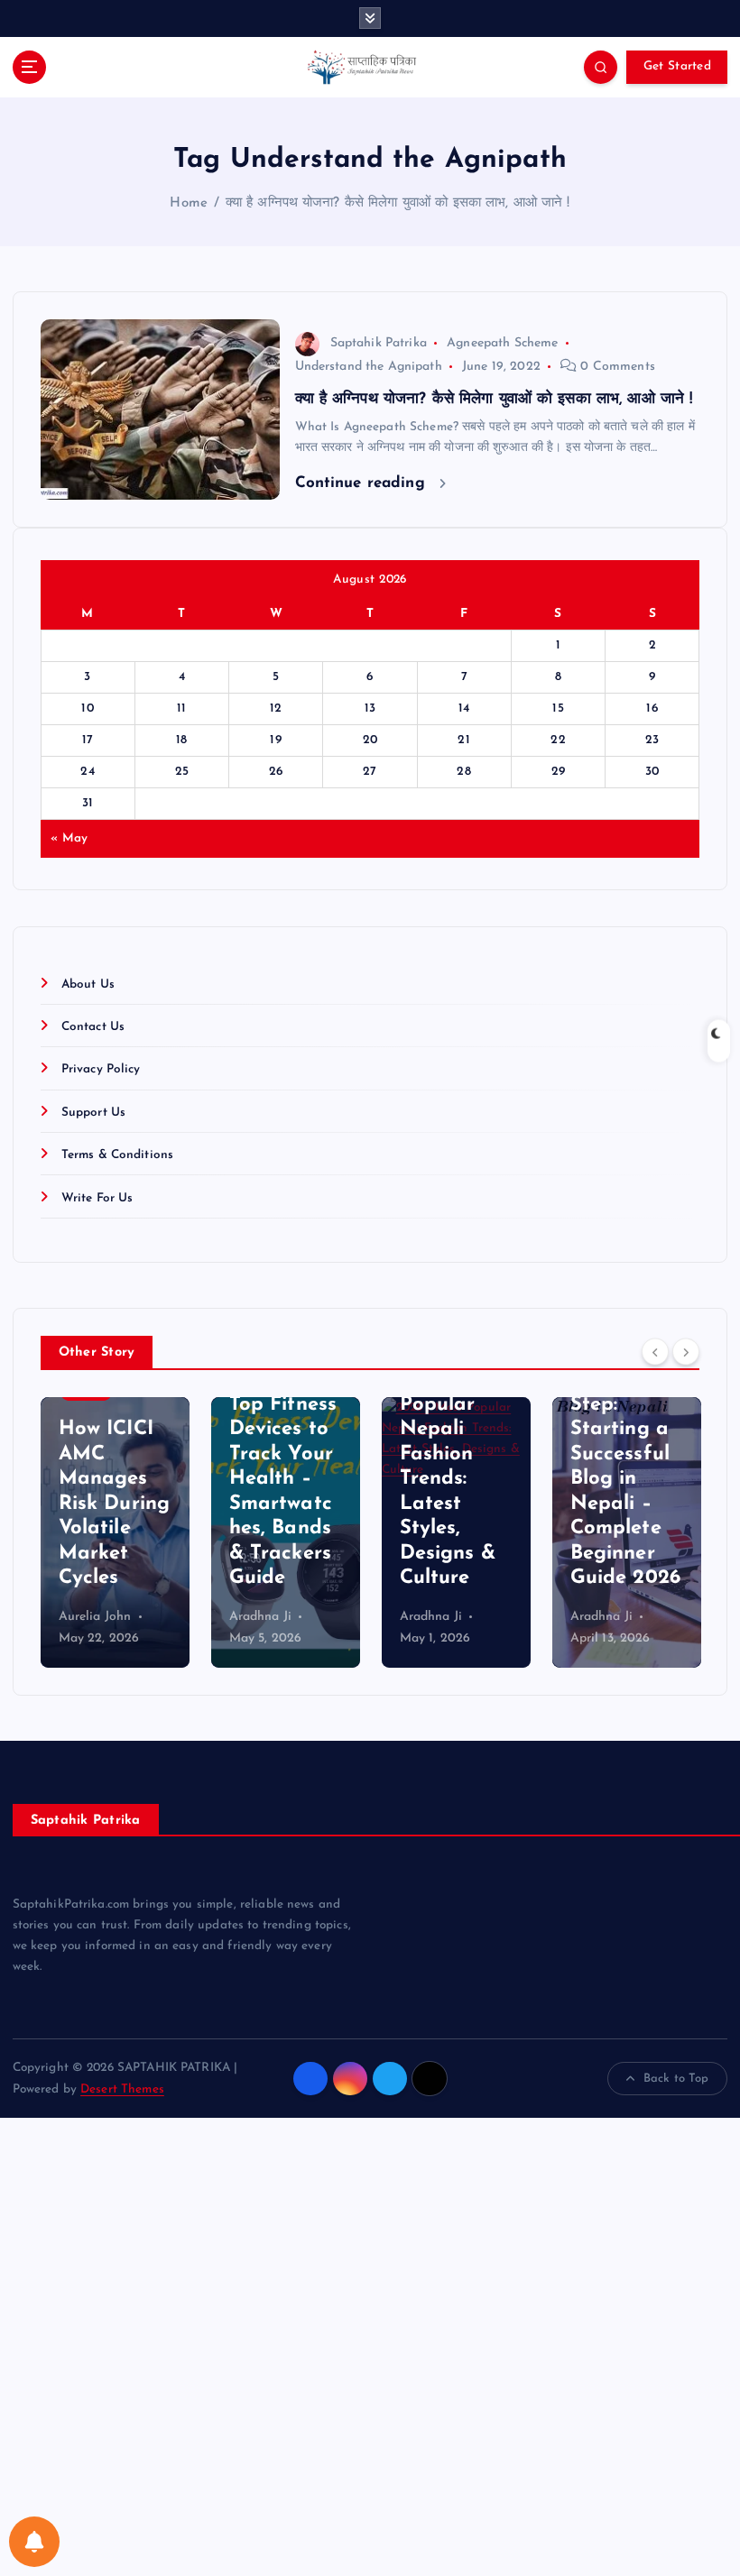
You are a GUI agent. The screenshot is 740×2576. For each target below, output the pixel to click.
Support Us (93, 1113)
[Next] (686, 1351)
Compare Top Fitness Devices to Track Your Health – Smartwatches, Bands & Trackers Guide (283, 1479)
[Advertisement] (370, 2347)
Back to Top (676, 2079)
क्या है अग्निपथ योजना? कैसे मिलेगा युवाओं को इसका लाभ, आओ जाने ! (398, 203)
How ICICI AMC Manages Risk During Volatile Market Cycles (115, 1504)
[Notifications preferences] (34, 2542)
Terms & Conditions (117, 1155)
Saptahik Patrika (379, 343)
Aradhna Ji (260, 1617)
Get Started (677, 66)
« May (69, 838)
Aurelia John (95, 1617)
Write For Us (97, 1198)
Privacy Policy (101, 1069)
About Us (88, 984)
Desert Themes (122, 2089)
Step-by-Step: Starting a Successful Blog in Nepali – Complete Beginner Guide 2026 (625, 1479)
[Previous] (655, 1351)
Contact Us (93, 1027)
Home (189, 203)
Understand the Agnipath (369, 367)
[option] (115, 1532)
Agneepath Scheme (502, 343)
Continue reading (363, 483)
